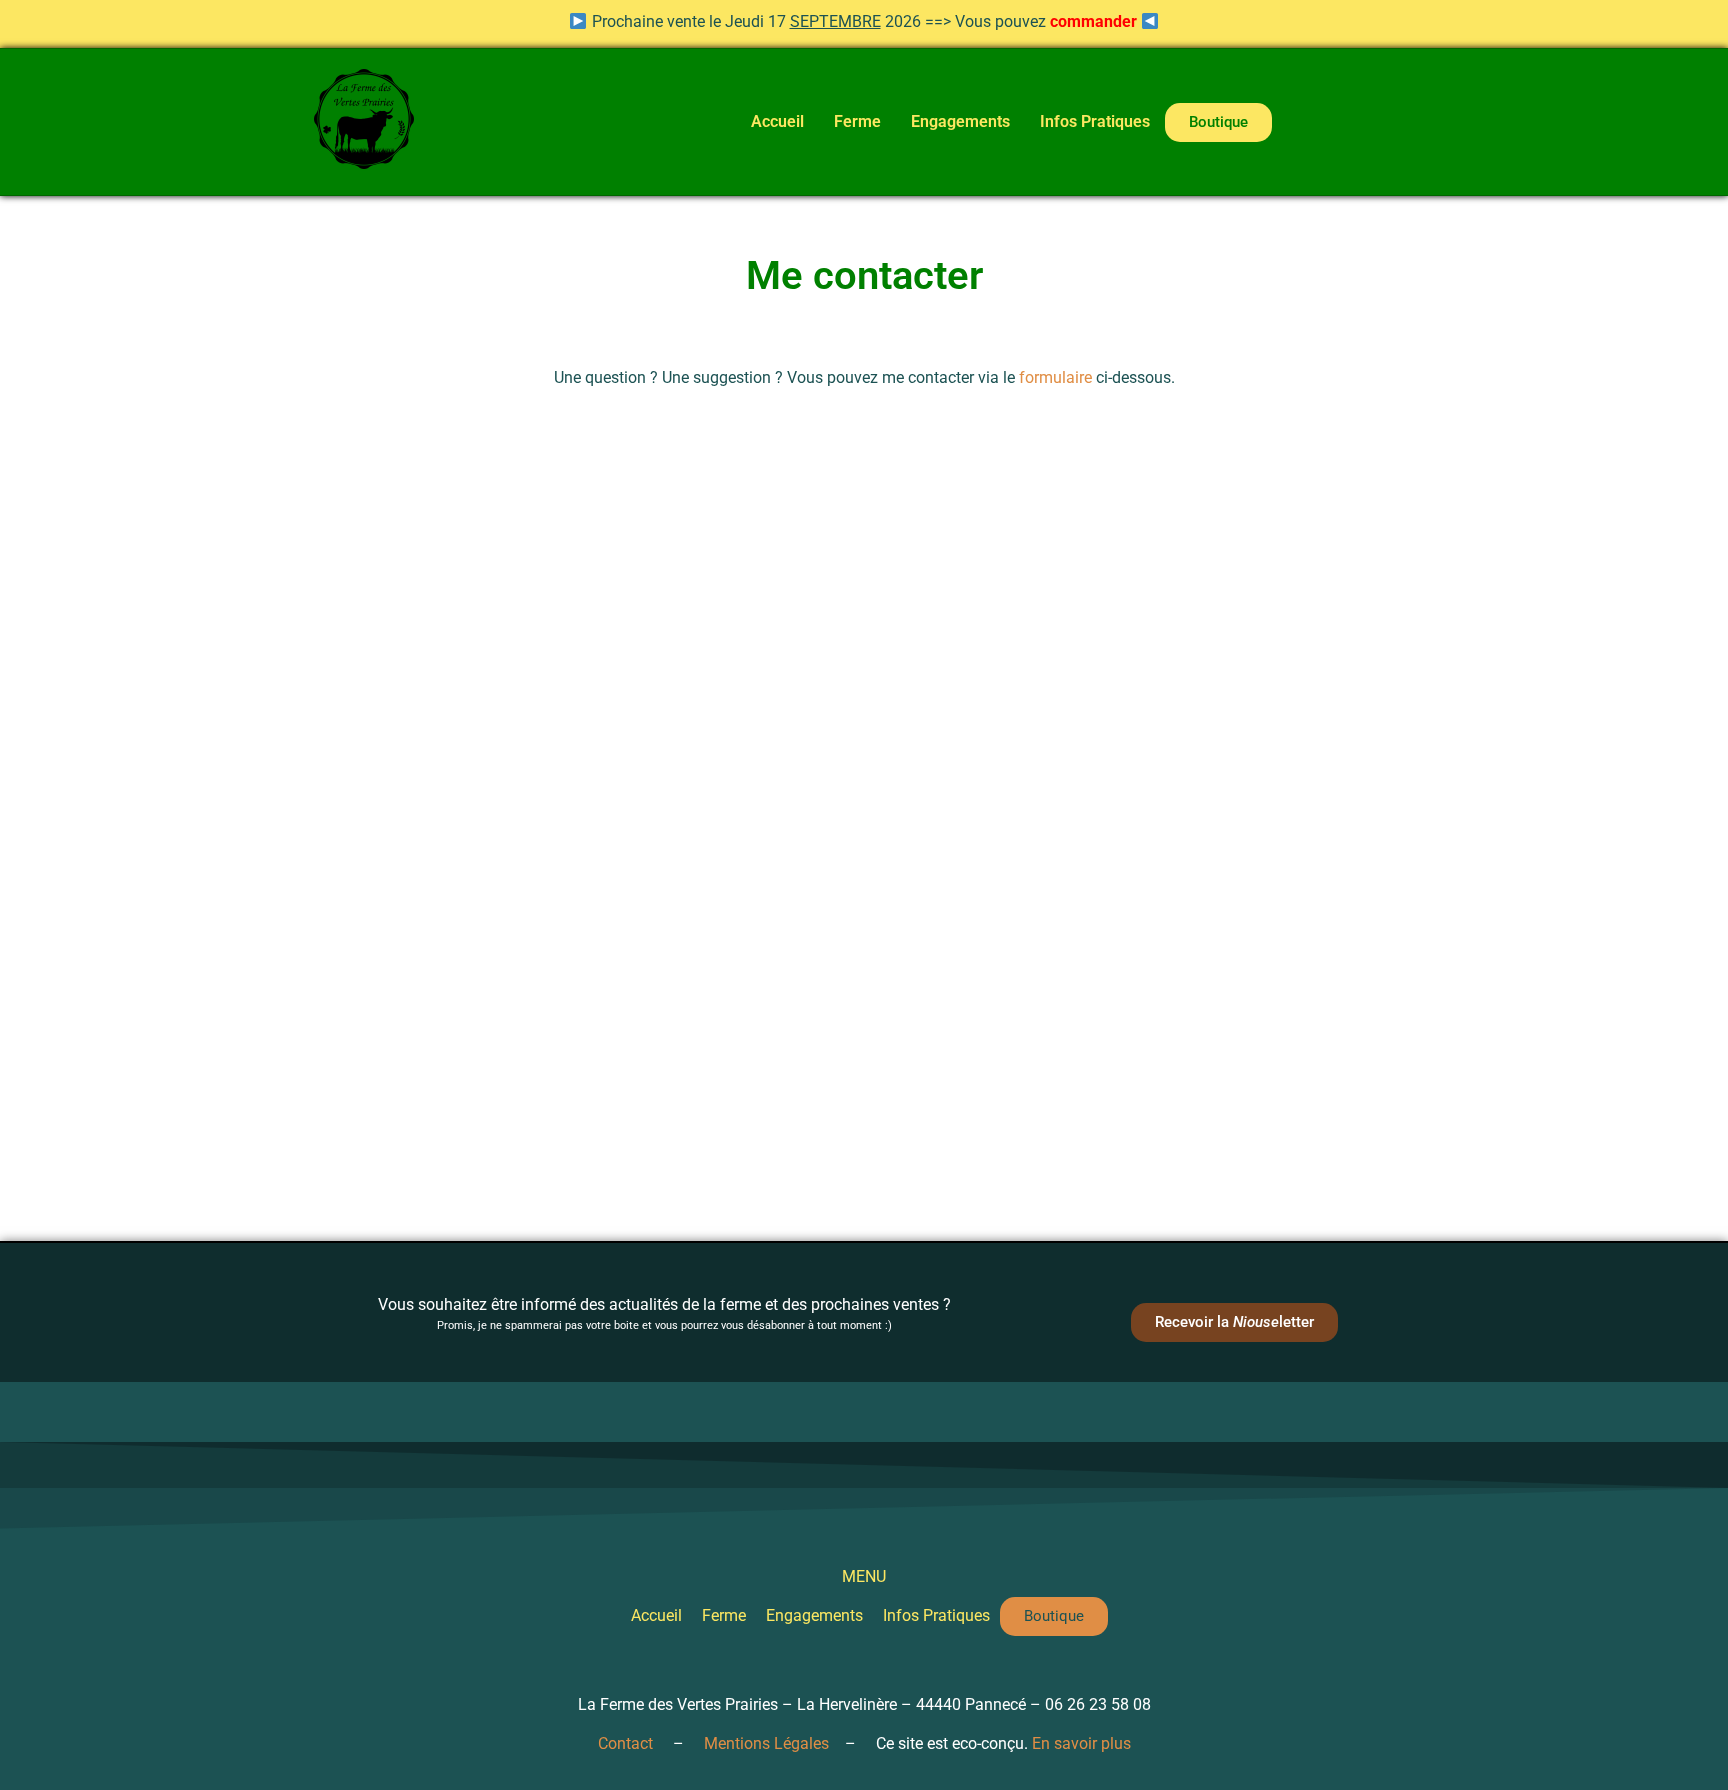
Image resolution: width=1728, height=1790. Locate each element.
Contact (625, 1743)
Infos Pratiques (1095, 121)
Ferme (857, 121)
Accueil (777, 121)
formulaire (1055, 377)
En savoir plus (1081, 1743)
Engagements (960, 121)
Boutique (1218, 122)
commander (1093, 21)
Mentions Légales (766, 1743)
